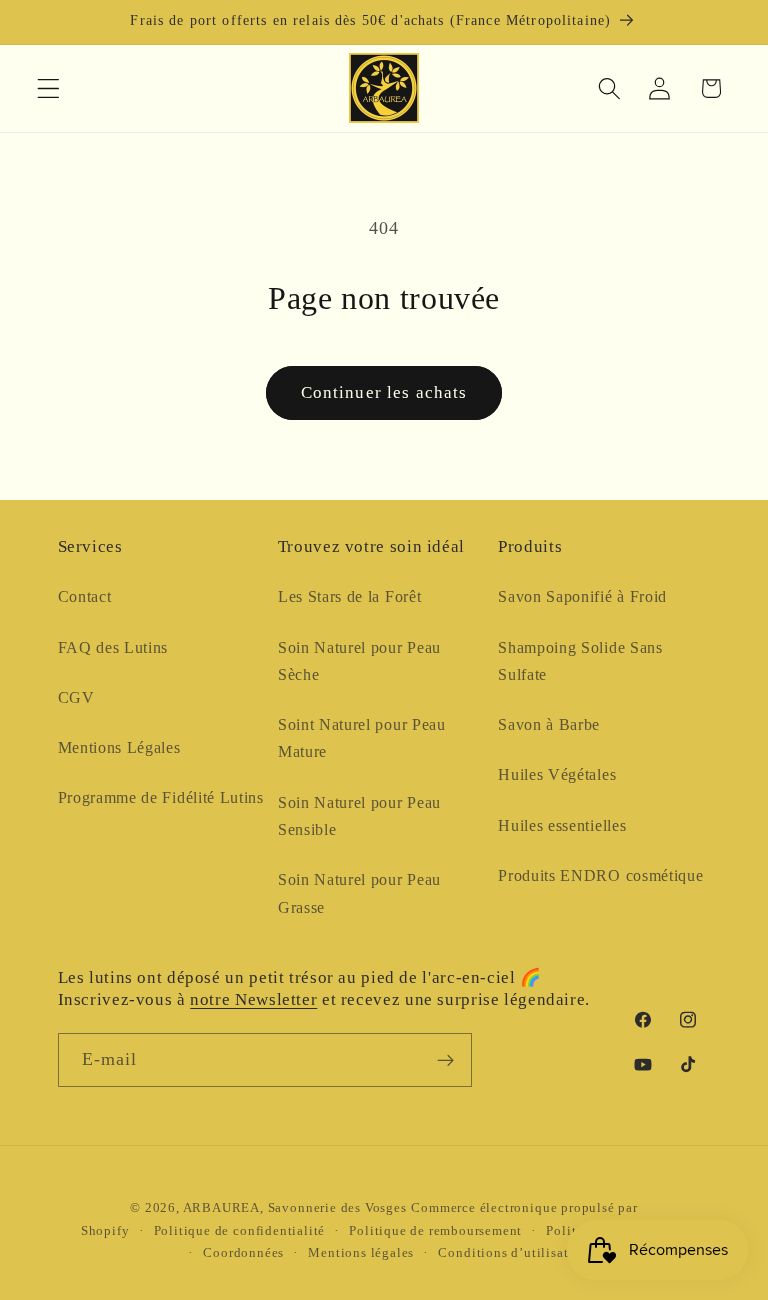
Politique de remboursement (435, 1231)
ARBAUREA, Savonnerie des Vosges (295, 1208)
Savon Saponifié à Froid (582, 596)
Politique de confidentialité (240, 1231)
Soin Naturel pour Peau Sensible (359, 816)
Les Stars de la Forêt (350, 596)
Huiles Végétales (557, 774)
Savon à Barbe (549, 724)
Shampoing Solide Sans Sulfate (580, 661)
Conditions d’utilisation (513, 1253)
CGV (76, 697)
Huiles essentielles (562, 825)
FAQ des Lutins (113, 647)
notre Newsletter (253, 999)
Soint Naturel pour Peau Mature (362, 738)
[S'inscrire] (445, 1060)
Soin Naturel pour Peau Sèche (359, 661)
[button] (48, 88)
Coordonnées (243, 1253)
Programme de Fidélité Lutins (161, 797)
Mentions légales (361, 1253)
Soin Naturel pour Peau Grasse (359, 893)
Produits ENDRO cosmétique (600, 875)
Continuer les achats (384, 392)
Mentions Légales (119, 747)
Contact (85, 596)
